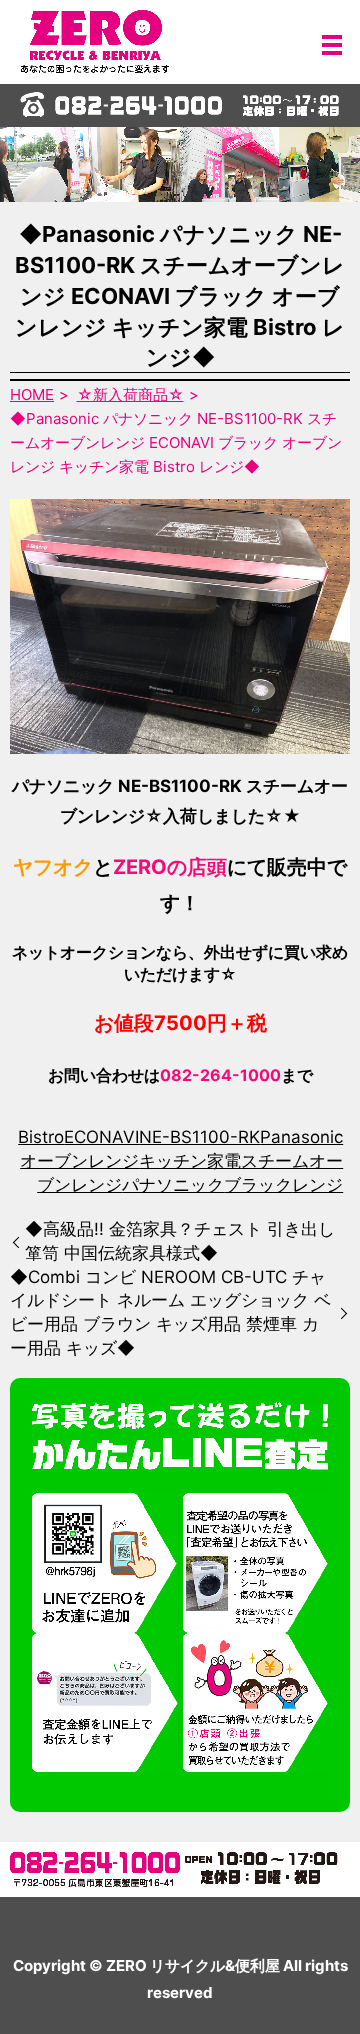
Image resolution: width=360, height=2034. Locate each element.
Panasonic (301, 1137)
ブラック (258, 1185)
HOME (32, 394)
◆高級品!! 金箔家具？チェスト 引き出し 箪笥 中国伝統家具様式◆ (180, 1241)
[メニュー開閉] (332, 45)
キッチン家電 (190, 1161)
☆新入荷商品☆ (130, 394)
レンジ (317, 1185)
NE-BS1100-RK (199, 1137)
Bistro (41, 1137)
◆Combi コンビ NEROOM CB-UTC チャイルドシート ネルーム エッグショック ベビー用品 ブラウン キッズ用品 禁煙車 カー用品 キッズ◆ (170, 1312)
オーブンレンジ (79, 1161)
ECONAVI (101, 1137)
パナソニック (173, 1185)
